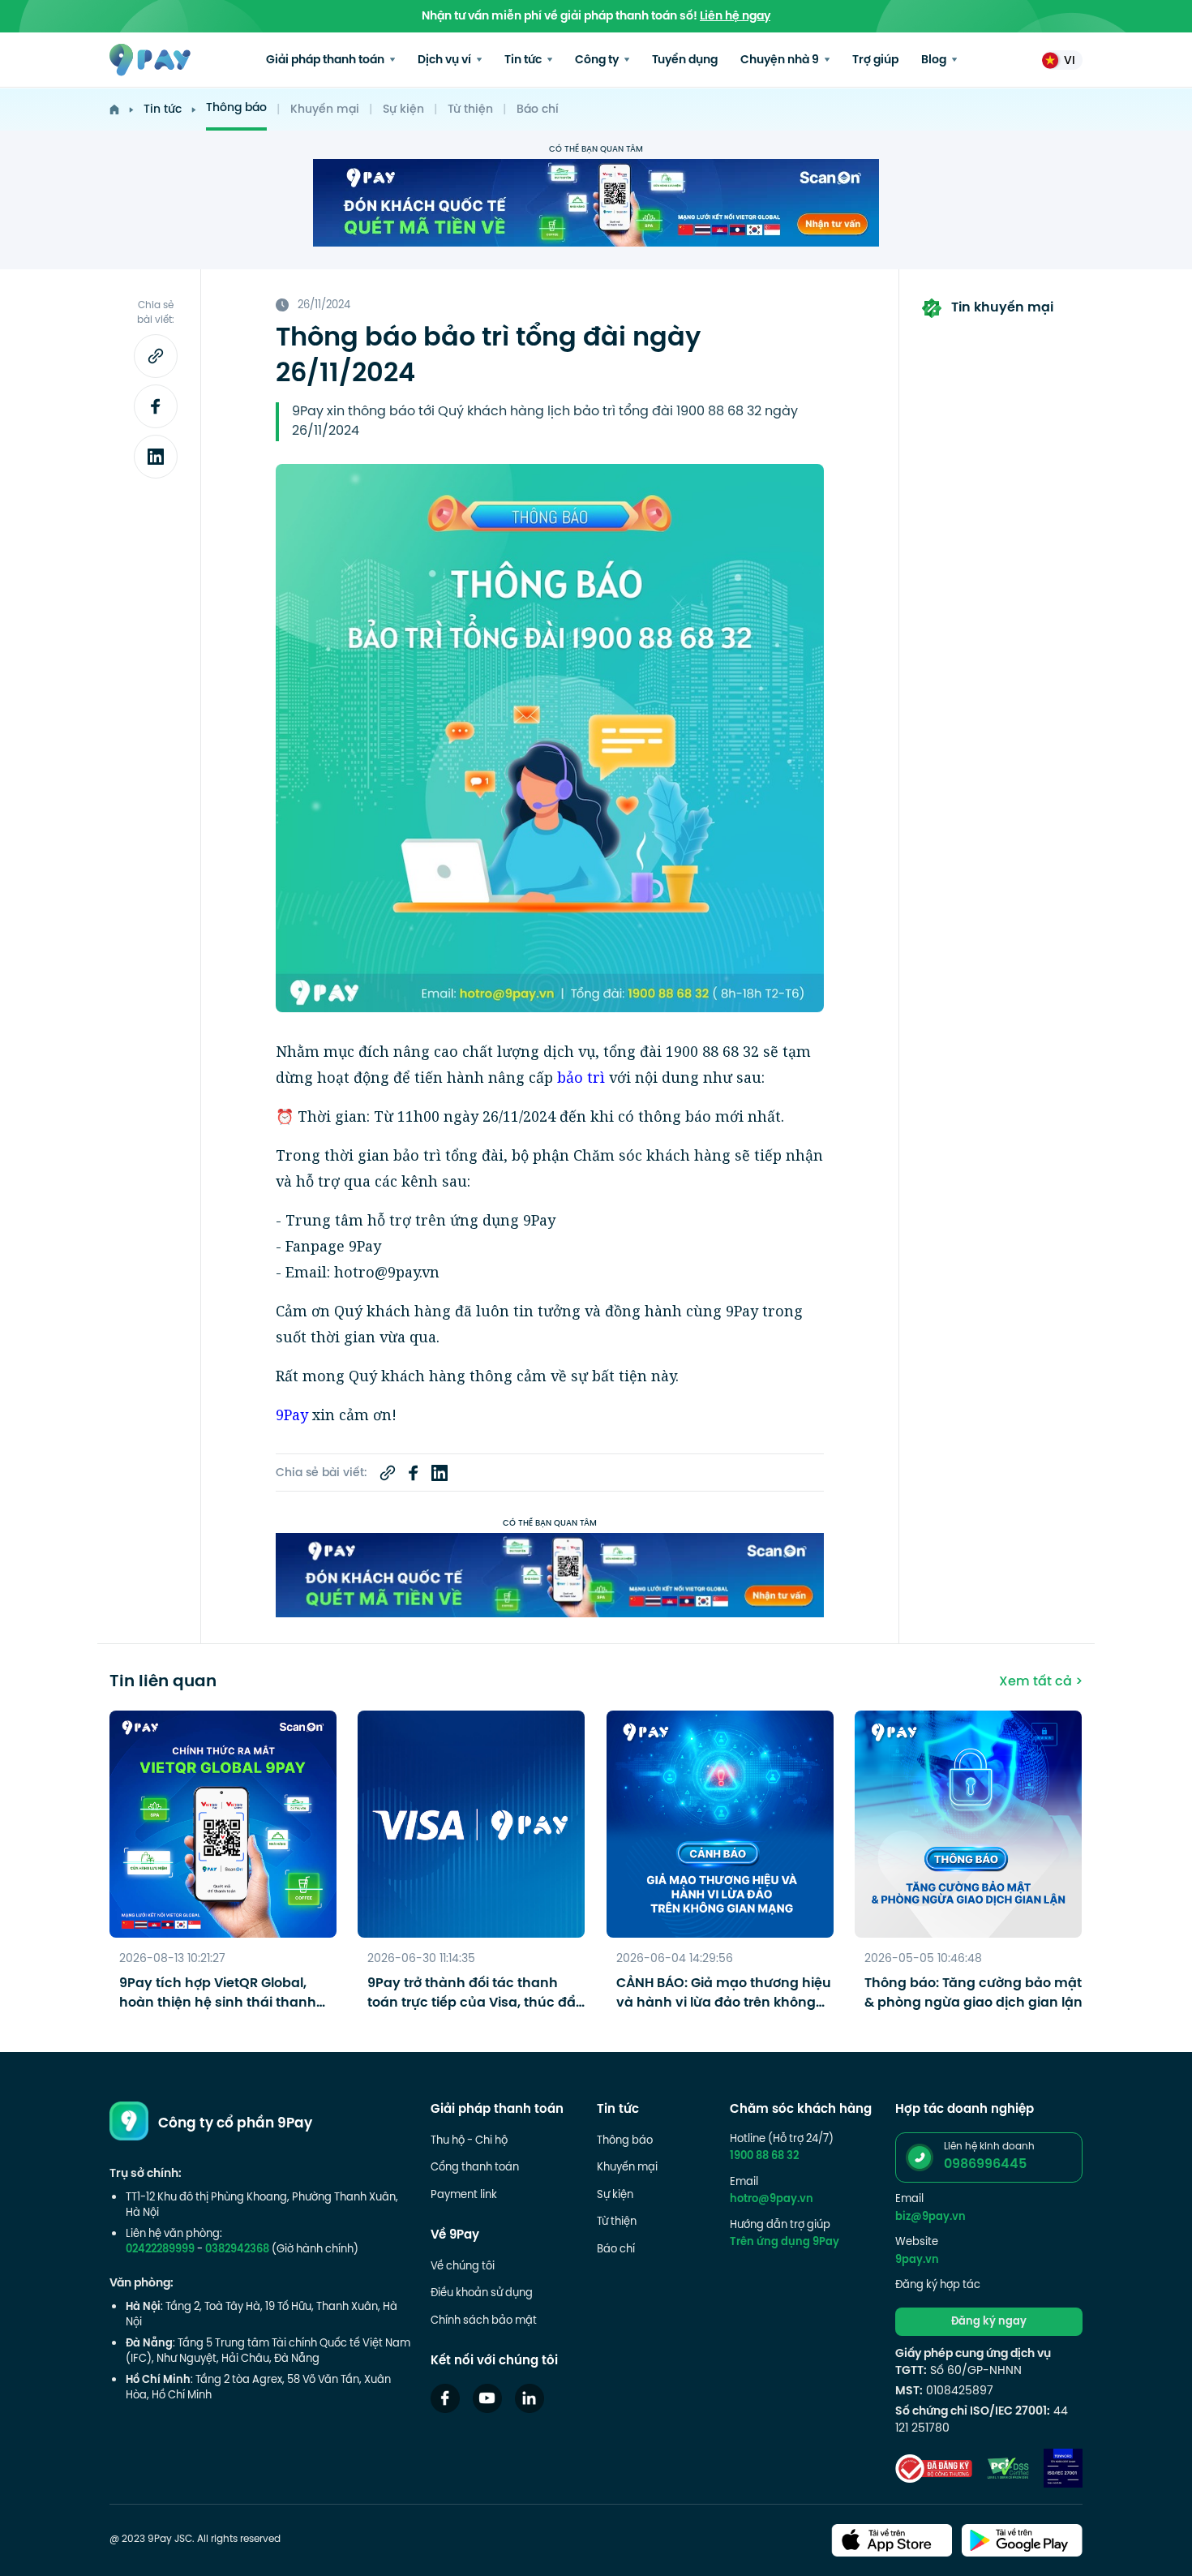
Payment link (464, 2196)
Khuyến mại (325, 110)
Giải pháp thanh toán (326, 60)
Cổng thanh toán (475, 2168)
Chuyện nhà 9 (781, 60)
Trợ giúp (875, 60)
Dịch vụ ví (446, 60)
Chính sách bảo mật (484, 2321)
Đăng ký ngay (989, 2322)
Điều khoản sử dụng (482, 2294)
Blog (935, 60)
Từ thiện (470, 110)
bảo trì (581, 1077)
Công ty (598, 60)
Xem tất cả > (1041, 1682)
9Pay (292, 1415)
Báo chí (538, 110)
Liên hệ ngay (735, 17)
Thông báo (236, 108)
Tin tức (524, 60)
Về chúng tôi (463, 2267)
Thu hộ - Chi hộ (469, 2141)
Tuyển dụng (685, 60)
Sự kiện (403, 110)
